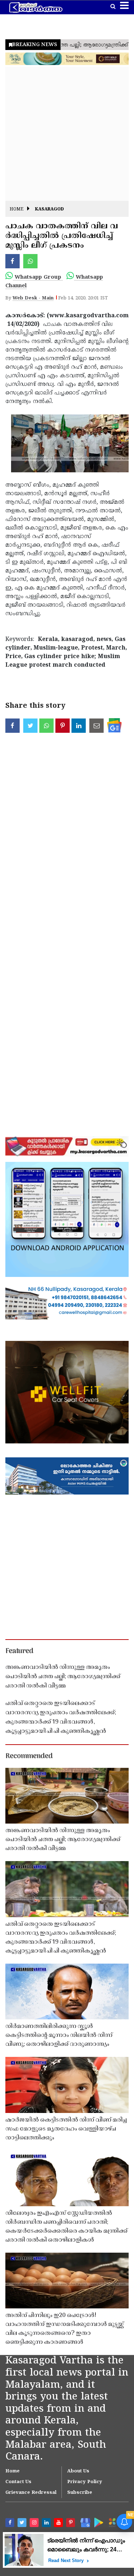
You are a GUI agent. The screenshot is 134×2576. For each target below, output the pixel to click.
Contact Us (18, 2482)
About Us (78, 2471)
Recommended (29, 1756)
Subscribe (80, 2493)
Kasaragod (49, 210)
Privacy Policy (85, 2482)
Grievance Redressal (31, 2493)
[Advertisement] (67, 134)
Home (17, 210)
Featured (19, 1651)
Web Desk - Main (33, 298)
